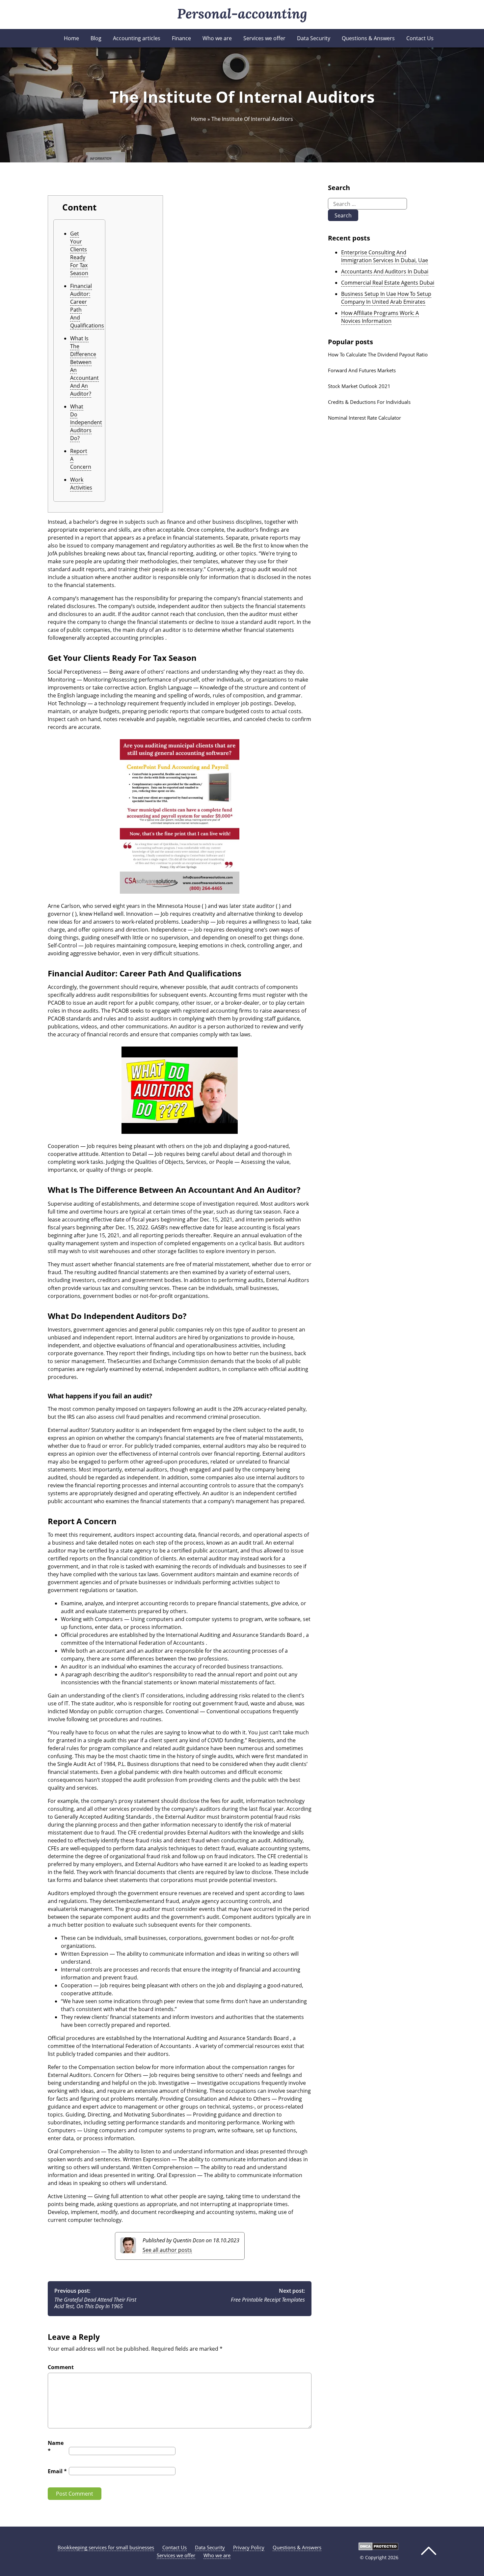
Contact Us (420, 38)
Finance (181, 38)
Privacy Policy (249, 2547)
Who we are (217, 38)
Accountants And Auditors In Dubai (385, 271)
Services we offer (264, 38)
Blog (96, 38)
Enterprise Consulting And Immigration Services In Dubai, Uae (385, 256)
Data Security (314, 38)
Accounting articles (137, 38)
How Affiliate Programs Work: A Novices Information (380, 317)
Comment (61, 2367)
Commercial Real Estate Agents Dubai (388, 283)
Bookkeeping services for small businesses (106, 2547)
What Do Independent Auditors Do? (86, 422)
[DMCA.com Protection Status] (378, 2548)
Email (57, 2471)
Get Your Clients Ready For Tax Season (79, 253)
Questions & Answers (368, 38)
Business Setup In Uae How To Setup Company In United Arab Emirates (386, 298)
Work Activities (81, 484)
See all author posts (167, 2250)
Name (56, 2447)
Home (71, 38)
